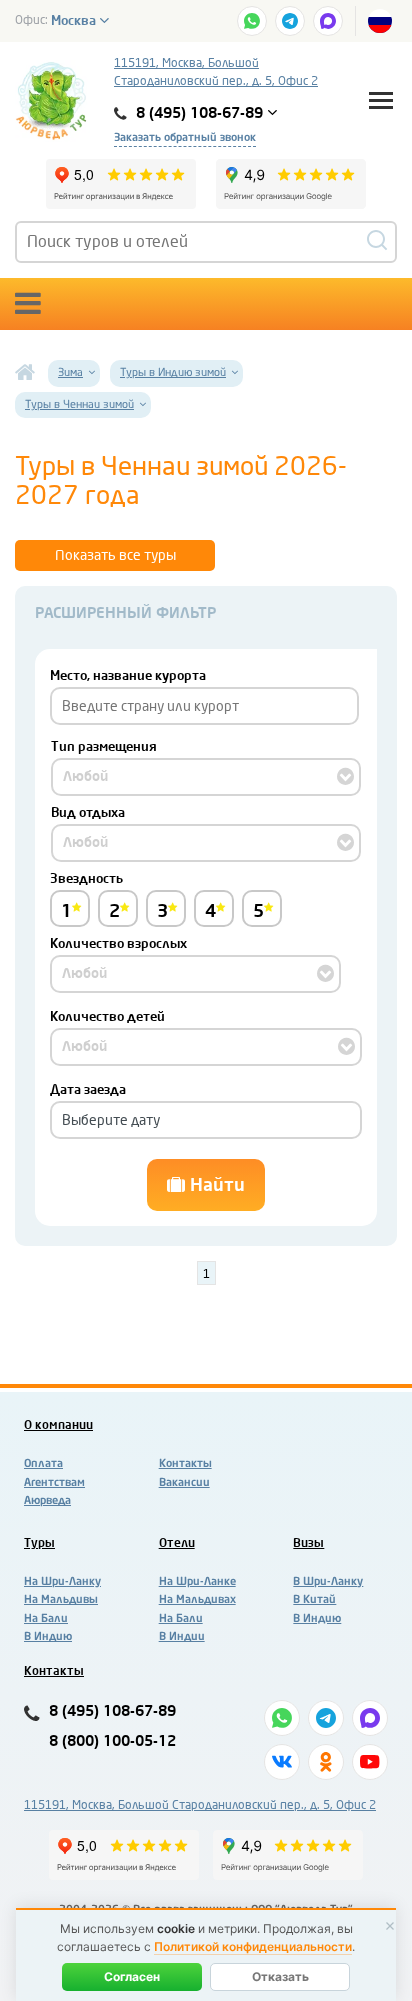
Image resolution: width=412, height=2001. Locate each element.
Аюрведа (47, 1500)
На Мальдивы (61, 1599)
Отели (177, 1543)
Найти (215, 1185)
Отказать (280, 1976)
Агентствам (54, 1482)
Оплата (43, 1463)
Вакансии (184, 1482)
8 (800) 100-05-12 (112, 1741)
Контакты (185, 1463)
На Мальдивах (197, 1599)
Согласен (132, 1976)
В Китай (314, 1599)
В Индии (182, 1636)
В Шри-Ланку (328, 1581)
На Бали (46, 1618)
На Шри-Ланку (62, 1581)
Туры (39, 1543)
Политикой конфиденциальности (253, 1946)
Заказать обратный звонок (185, 137)
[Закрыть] (390, 1926)
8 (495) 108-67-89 (112, 1711)
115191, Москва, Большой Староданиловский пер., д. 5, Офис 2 (216, 72)
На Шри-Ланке (197, 1581)
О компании (58, 1425)
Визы (308, 1543)
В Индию (48, 1636)
